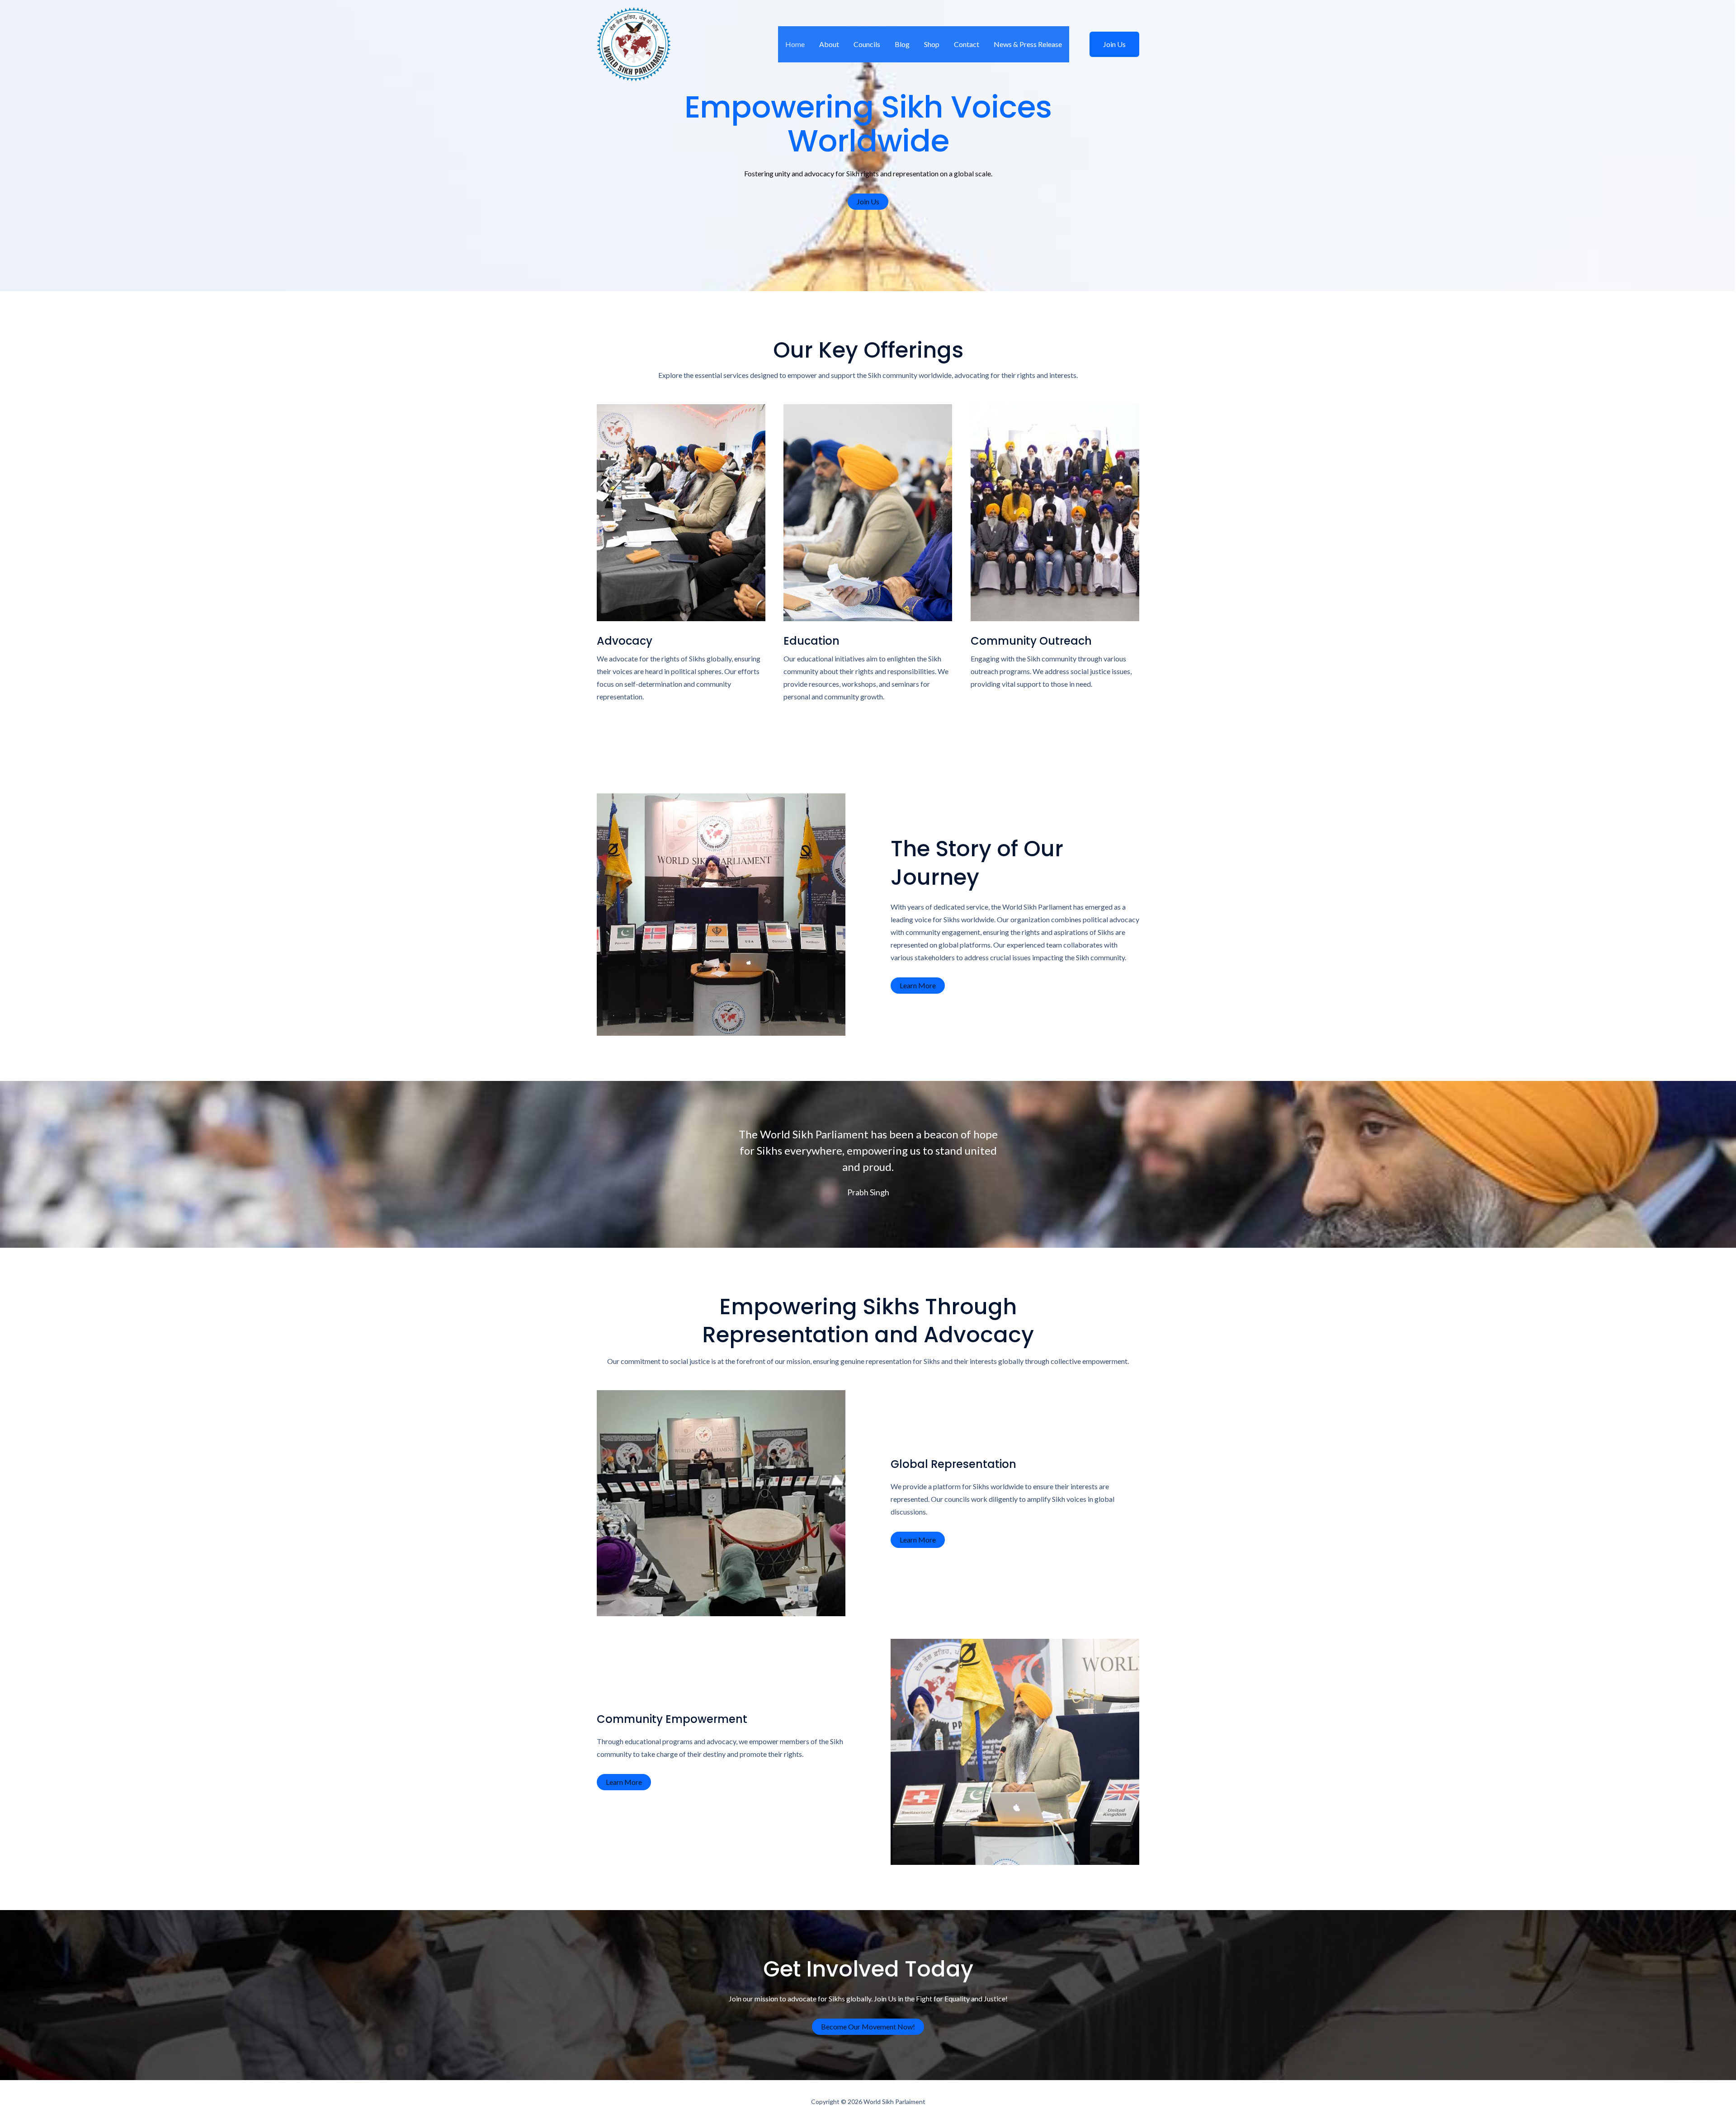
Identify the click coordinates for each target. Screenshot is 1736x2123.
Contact (967, 44)
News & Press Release (1028, 44)
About (829, 44)
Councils (867, 44)
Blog (902, 44)
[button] (1109, 44)
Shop (932, 44)
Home (795, 44)
